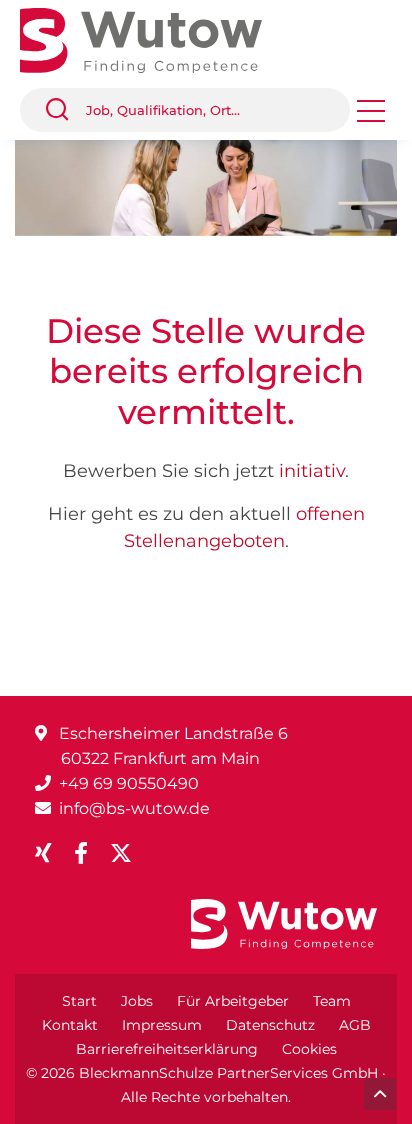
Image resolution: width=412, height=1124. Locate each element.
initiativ (312, 471)
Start (79, 1001)
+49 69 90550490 (129, 783)
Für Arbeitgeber (233, 1001)
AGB (355, 1025)
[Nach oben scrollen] (380, 1094)
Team (332, 1001)
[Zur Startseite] (156, 38)
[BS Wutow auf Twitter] (129, 853)
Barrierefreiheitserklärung (167, 1049)
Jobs (137, 1001)
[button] (65, 110)
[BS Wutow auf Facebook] (89, 853)
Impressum (162, 1025)
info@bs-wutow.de (134, 808)
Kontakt (70, 1025)
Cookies (309, 1049)
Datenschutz (270, 1025)
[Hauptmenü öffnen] (371, 117)
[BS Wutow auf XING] (51, 853)
